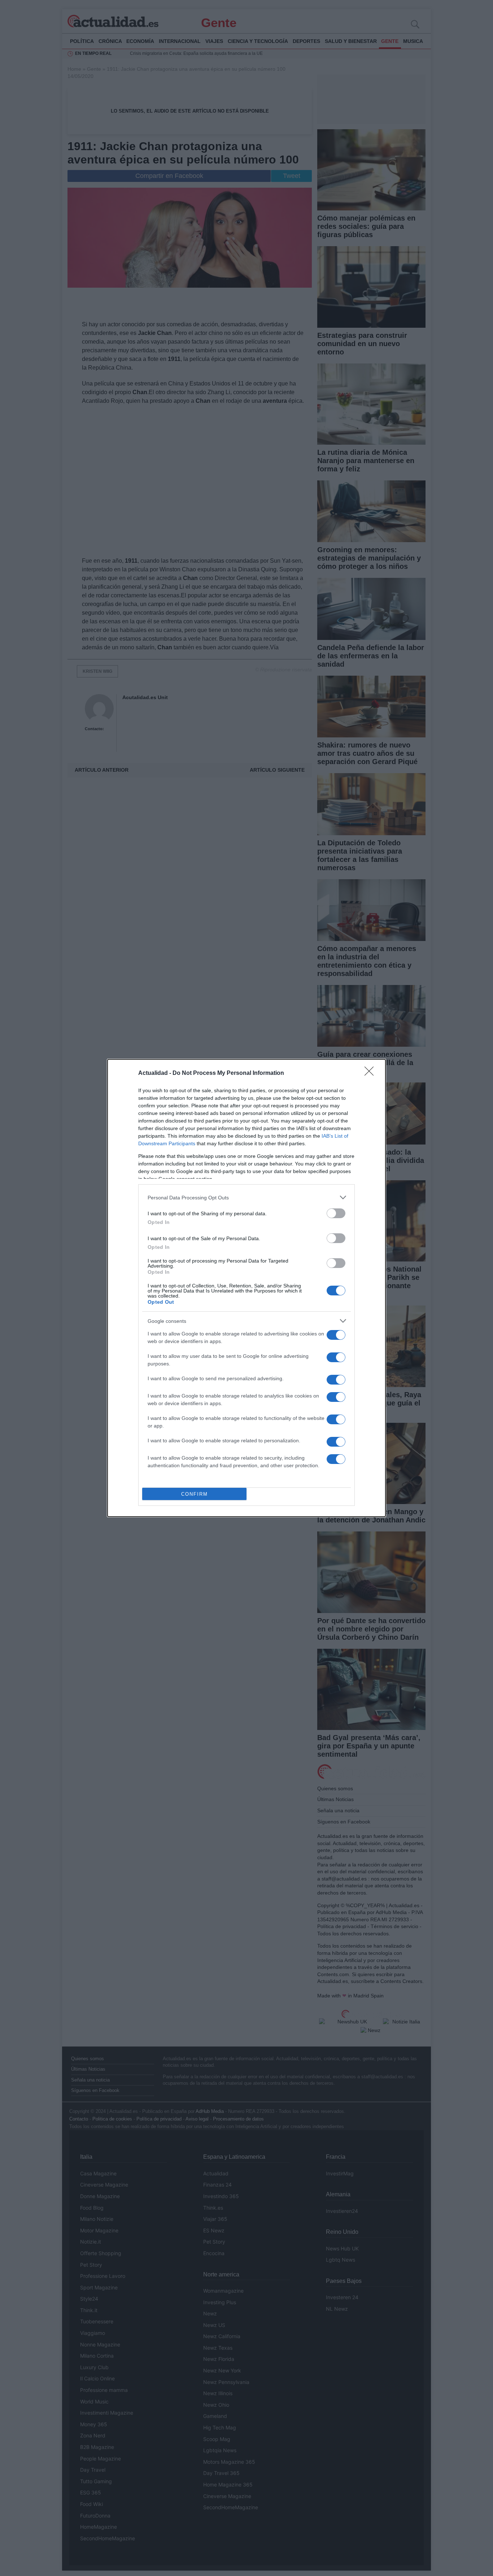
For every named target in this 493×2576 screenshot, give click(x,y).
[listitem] (247, 1197)
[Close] (371, 1073)
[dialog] (247, 1288)
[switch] (336, 1213)
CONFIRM (195, 1494)
